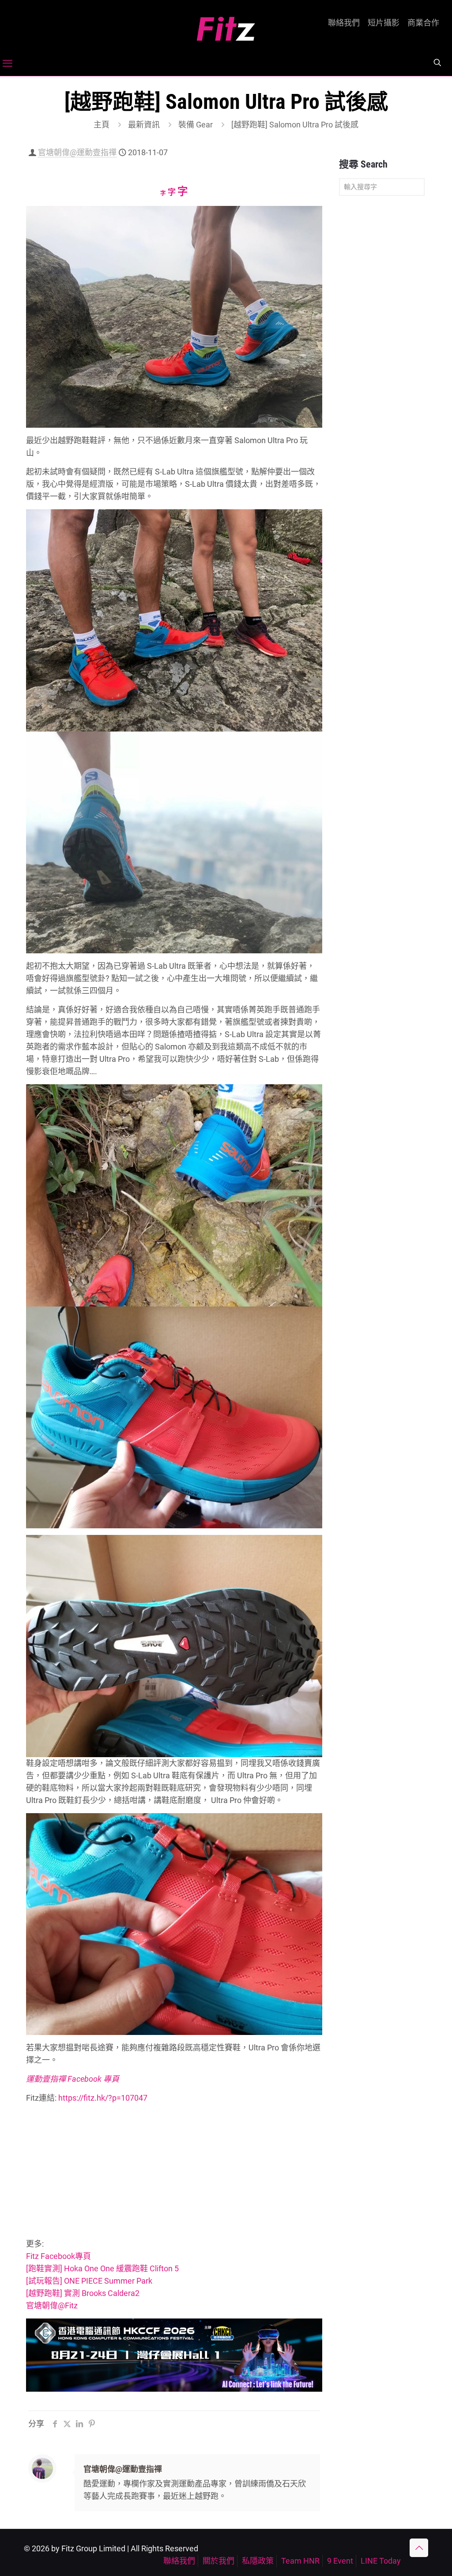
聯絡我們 (344, 23)
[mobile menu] (8, 63)
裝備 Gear (196, 125)
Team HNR (300, 2561)
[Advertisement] (174, 2173)
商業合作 (423, 23)
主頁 (102, 125)
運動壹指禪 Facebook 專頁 (73, 2079)
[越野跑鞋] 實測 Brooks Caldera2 (83, 2293)
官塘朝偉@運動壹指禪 (77, 152)
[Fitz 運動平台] (226, 25)
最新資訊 (144, 125)
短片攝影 (384, 23)
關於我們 (218, 2561)
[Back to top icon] (419, 2548)
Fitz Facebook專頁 (58, 2256)
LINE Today (381, 2561)
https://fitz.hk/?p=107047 (102, 2098)
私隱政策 (258, 2561)
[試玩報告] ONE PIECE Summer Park (89, 2281)
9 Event (340, 2561)
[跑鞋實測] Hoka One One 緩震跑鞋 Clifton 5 (102, 2268)
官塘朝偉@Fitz (52, 2305)
